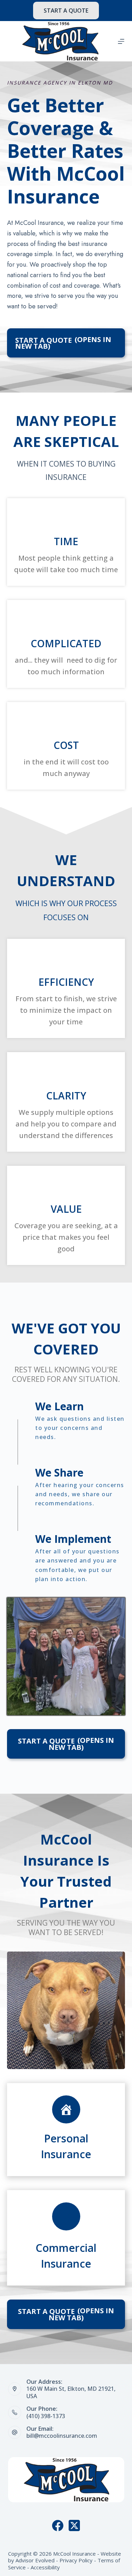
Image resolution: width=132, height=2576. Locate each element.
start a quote (66, 11)
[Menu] (121, 41)
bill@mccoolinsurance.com (62, 2436)
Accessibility (45, 2567)
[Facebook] (58, 2525)
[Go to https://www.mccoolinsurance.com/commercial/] (66, 2238)
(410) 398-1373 (46, 2416)
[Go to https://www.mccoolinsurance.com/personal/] (66, 2130)
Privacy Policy (76, 2560)
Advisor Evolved (35, 2560)
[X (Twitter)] (74, 2525)
